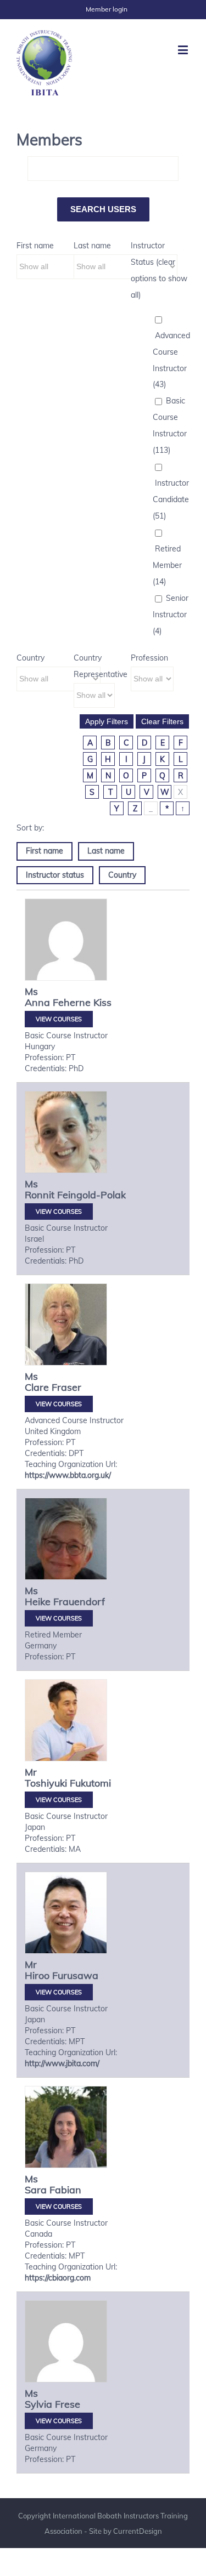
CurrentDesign (138, 2531)
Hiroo (37, 1975)
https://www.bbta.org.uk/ (68, 1475)
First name (35, 246)
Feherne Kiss (82, 1002)
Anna (37, 1002)
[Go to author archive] (66, 940)
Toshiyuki (46, 1783)
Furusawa (75, 1975)
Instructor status (55, 875)
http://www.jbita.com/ (62, 2063)
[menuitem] (107, 9)
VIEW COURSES (59, 1019)
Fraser (66, 1387)
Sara (36, 2190)
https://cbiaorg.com (58, 2278)
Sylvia (38, 2404)
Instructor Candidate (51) (171, 499)
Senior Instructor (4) (171, 615)
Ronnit (40, 1195)
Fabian (65, 2190)
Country (30, 658)
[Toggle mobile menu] (184, 50)
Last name (92, 246)
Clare (37, 1387)
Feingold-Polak (91, 1195)
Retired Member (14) (167, 565)
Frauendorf (79, 1602)
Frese (68, 2404)
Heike (38, 1602)
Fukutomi (90, 1783)
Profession (149, 658)
